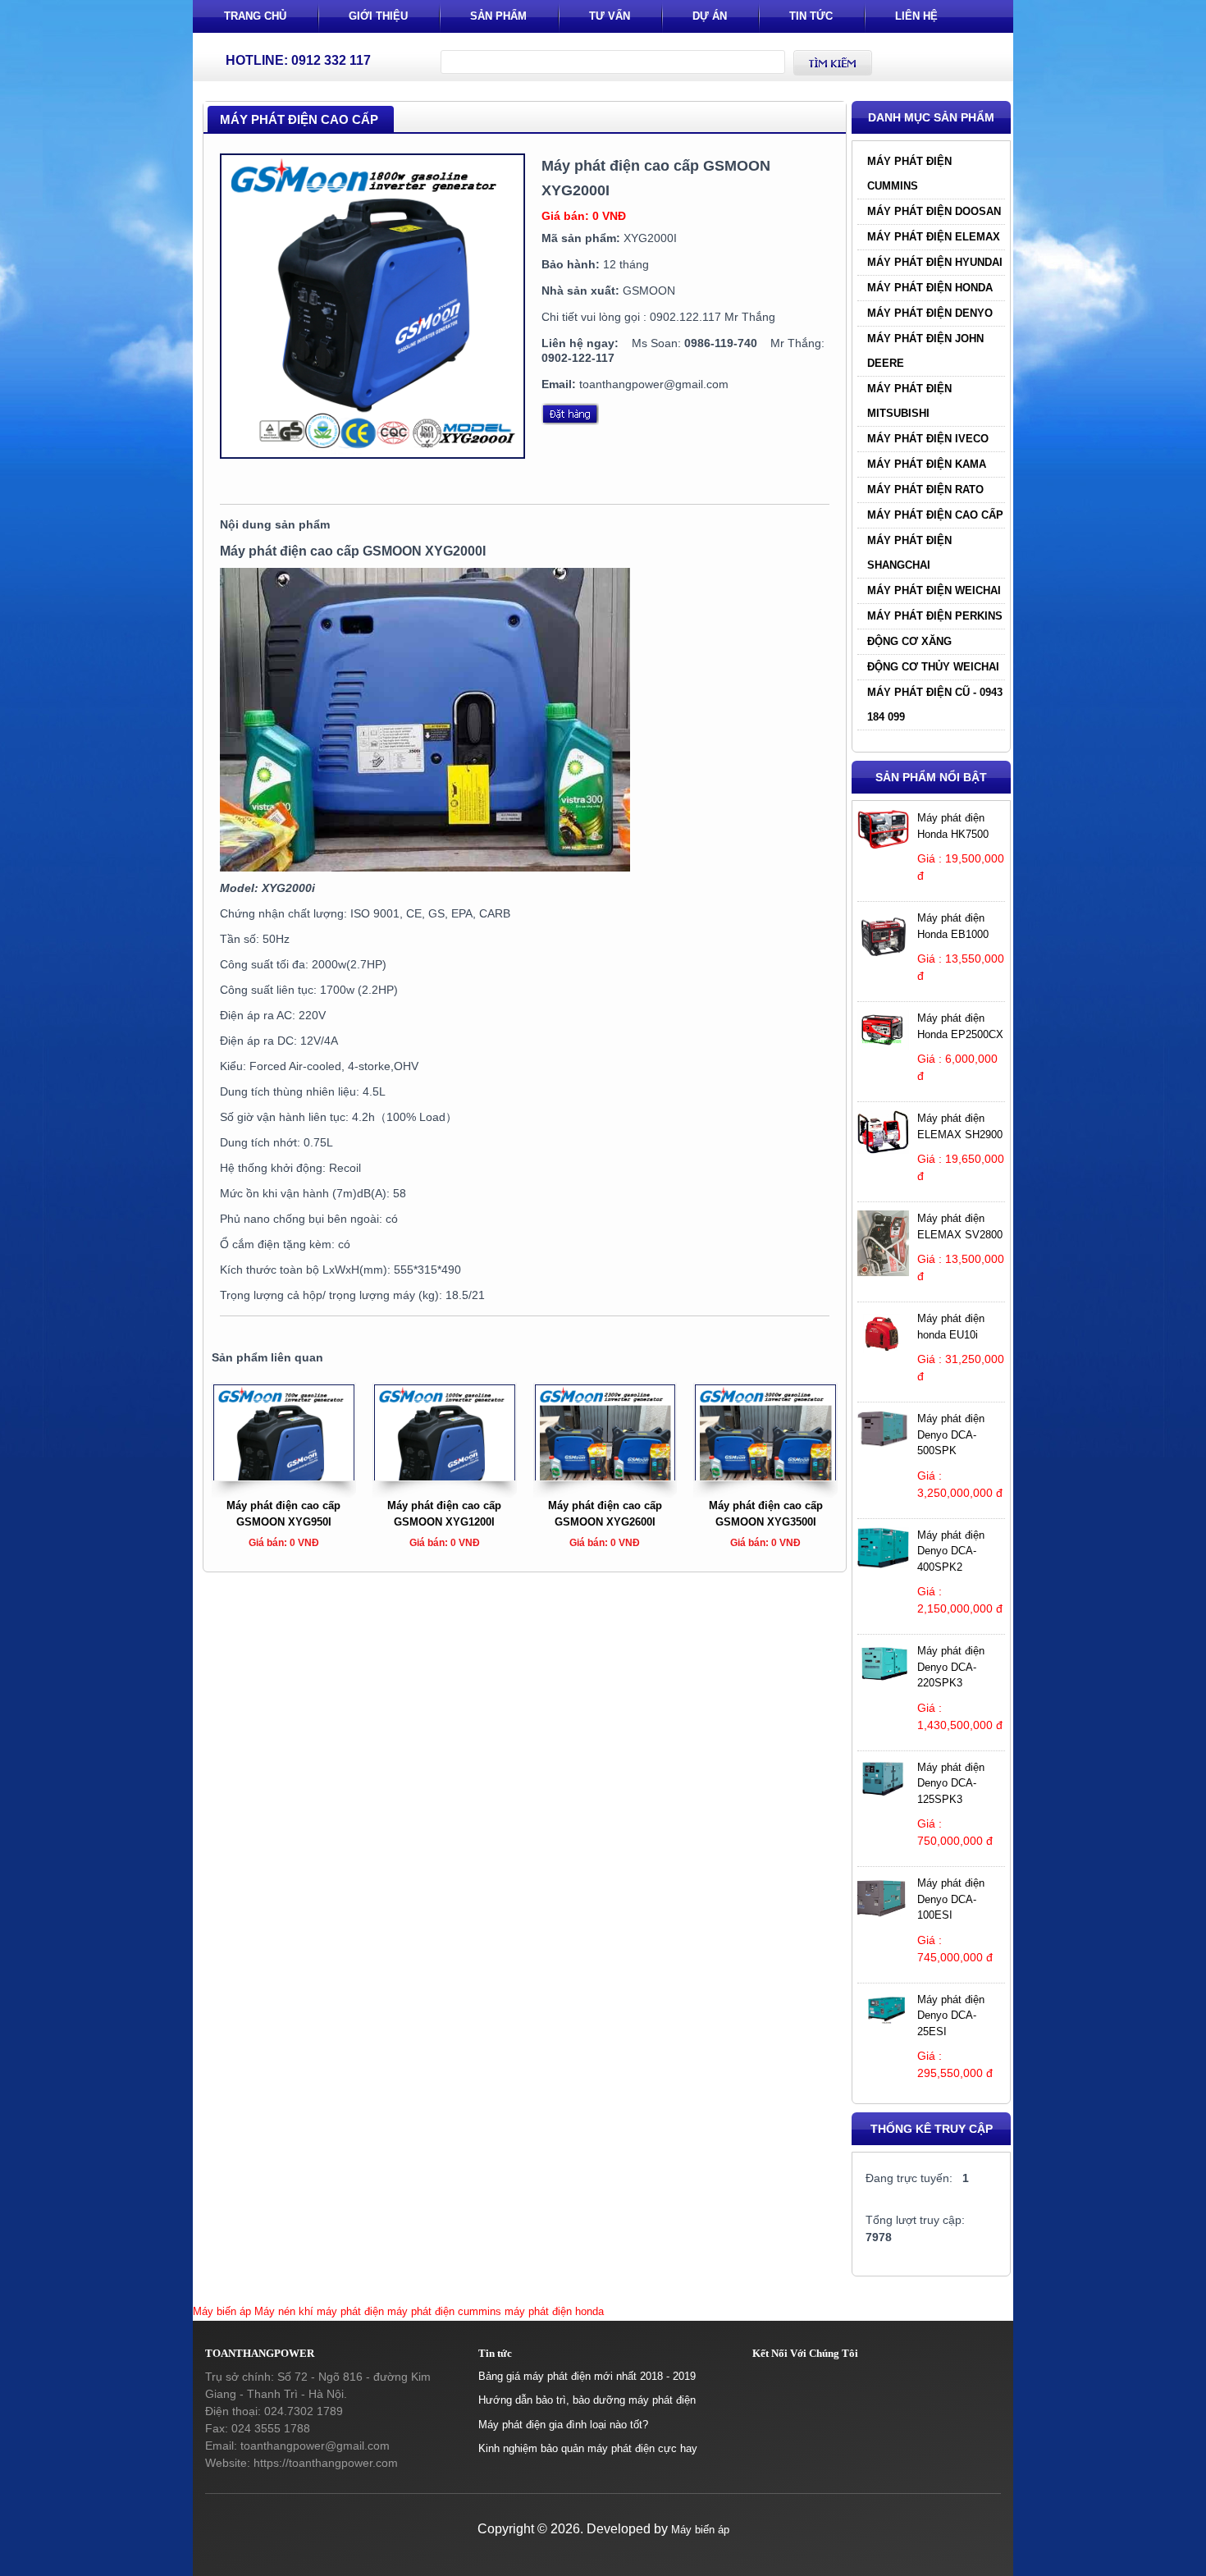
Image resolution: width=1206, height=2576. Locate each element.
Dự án (710, 16)
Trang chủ (255, 16)
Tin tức (811, 16)
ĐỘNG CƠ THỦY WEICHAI (933, 667)
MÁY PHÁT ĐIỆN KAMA (927, 464)
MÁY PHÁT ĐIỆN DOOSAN (934, 211)
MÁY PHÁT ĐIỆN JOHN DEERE (925, 351)
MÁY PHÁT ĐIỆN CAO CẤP (935, 515)
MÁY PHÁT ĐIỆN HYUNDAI (935, 262)
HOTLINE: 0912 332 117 (298, 60)
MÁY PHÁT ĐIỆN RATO (925, 490)
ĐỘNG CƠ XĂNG (909, 641)
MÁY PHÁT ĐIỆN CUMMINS (909, 174)
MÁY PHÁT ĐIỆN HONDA (930, 288)
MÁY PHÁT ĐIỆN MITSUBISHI (909, 401)
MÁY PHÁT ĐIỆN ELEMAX (934, 237)
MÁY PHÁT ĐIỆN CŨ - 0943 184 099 (935, 705)
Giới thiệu (378, 16)
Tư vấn (610, 16)
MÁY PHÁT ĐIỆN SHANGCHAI (909, 553)
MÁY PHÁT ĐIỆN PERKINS (935, 616)
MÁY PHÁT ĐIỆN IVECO (928, 439)
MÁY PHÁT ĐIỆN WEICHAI (934, 590)
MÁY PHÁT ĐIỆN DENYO (930, 313)
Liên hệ (916, 16)
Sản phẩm (498, 16)
